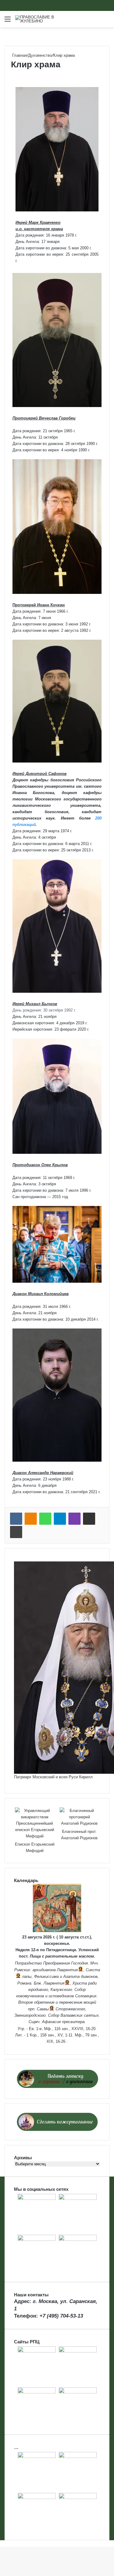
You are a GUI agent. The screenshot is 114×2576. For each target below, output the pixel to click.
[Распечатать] (16, 1532)
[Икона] (57, 1931)
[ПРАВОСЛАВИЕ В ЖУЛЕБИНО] (40, 19)
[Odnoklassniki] (31, 1519)
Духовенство (40, 55)
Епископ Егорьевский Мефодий (35, 1847)
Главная (19, 55)
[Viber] (74, 1519)
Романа (24, 1983)
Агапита (71, 1977)
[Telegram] (60, 1519)
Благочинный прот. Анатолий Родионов (79, 1835)
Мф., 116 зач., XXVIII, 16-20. (70, 2029)
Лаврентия (67, 1970)
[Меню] (8, 21)
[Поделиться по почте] (89, 1519)
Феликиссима (46, 1977)
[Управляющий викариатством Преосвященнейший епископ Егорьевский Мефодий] (35, 1823)
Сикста (93, 1970)
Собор (80, 1990)
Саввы (43, 2009)
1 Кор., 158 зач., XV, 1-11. (50, 2035)
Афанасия (51, 2022)
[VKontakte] (16, 1519)
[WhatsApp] (45, 1519)
